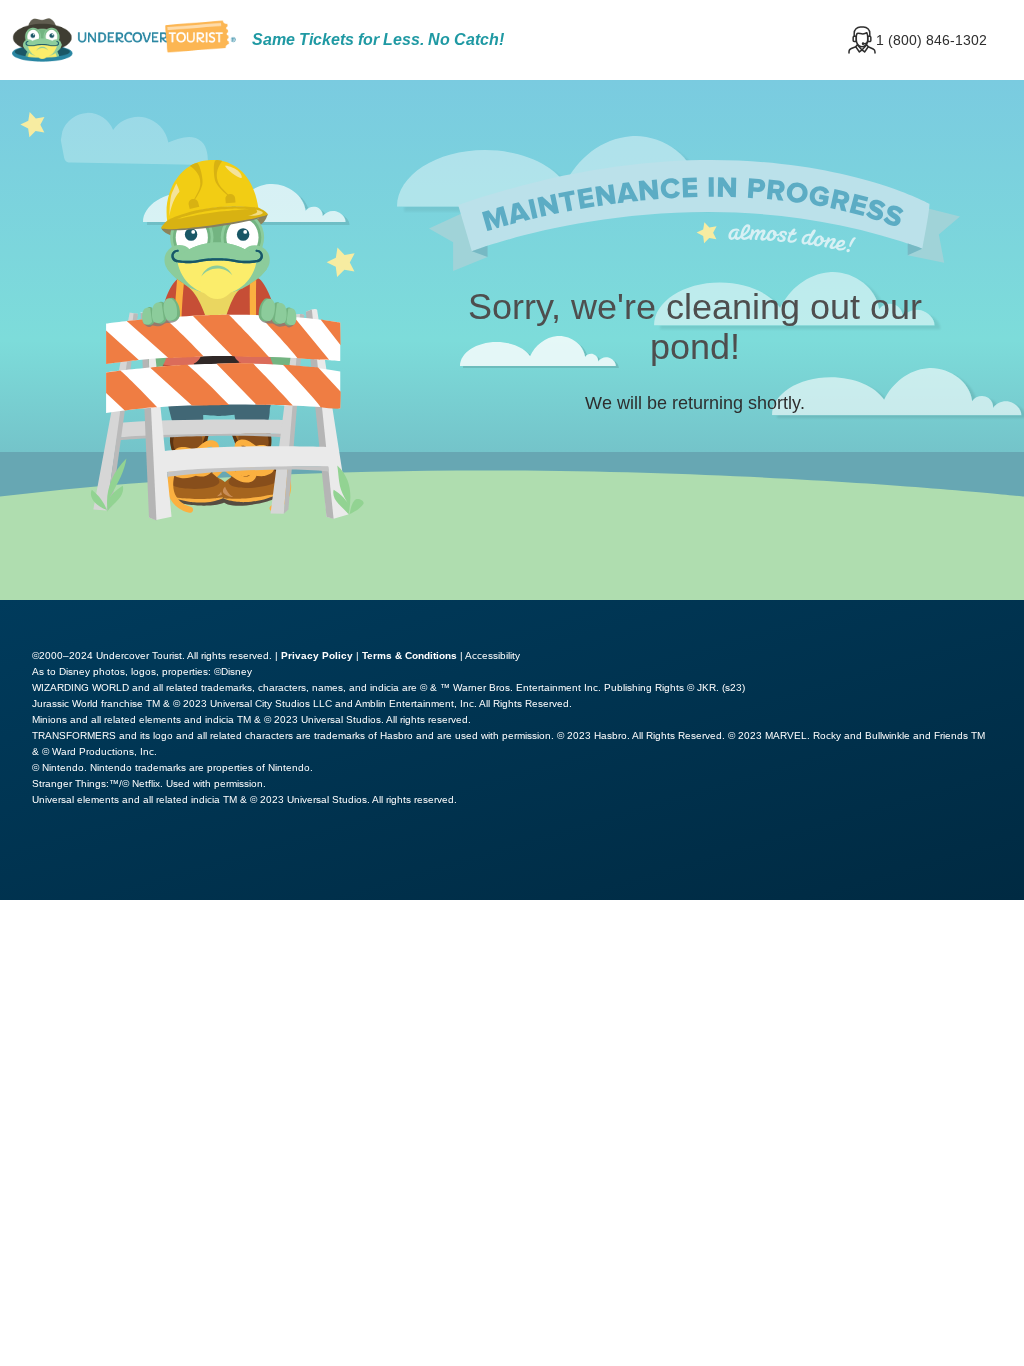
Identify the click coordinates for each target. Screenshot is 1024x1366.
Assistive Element (92, 862)
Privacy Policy (317, 655)
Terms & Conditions (409, 655)
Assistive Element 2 (285, 862)
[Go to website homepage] (124, 40)
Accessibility (492, 655)
